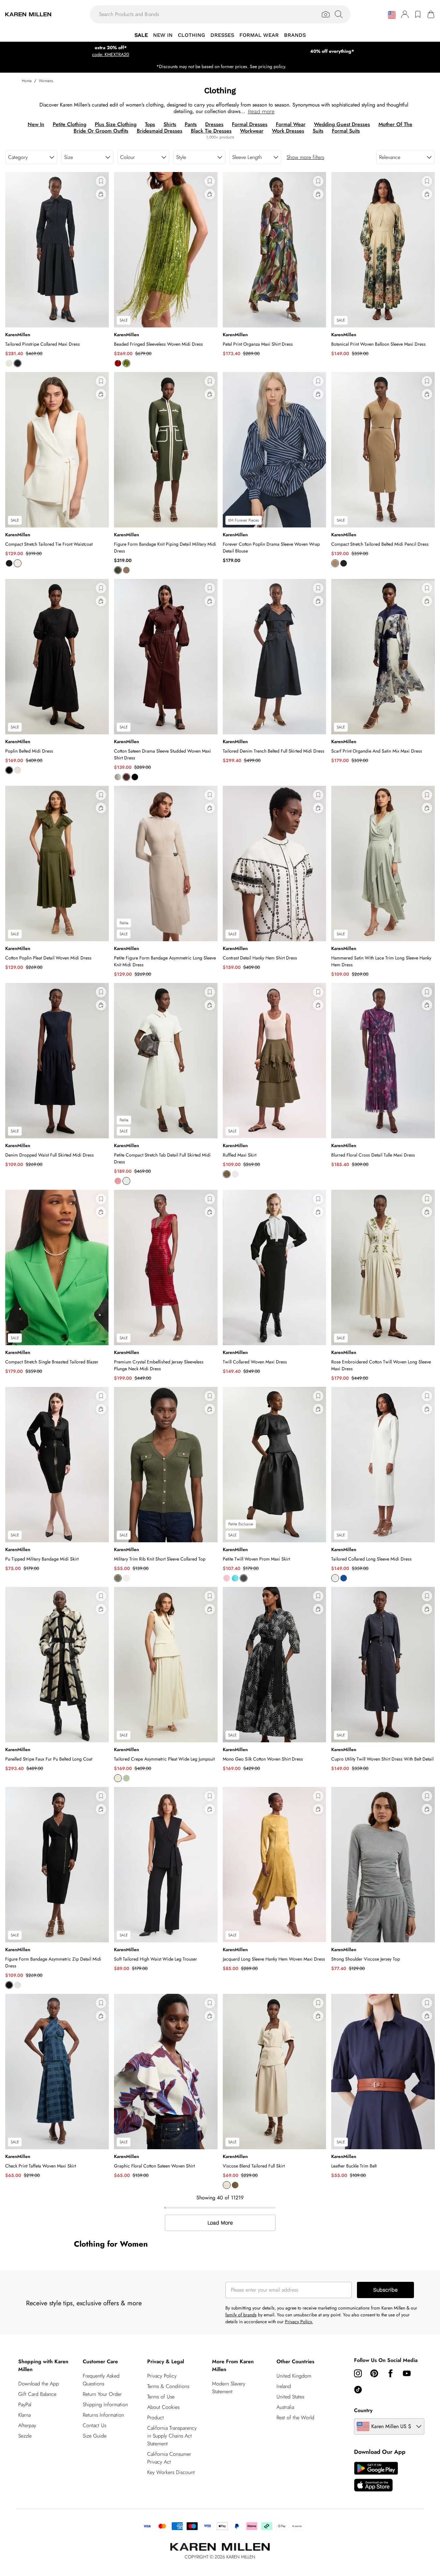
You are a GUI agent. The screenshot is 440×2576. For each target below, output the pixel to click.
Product (156, 2418)
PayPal (25, 2404)
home (27, 81)
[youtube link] (407, 2373)
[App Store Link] (376, 2477)
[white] (118, 777)
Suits (318, 131)
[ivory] (9, 363)
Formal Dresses (250, 124)
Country (363, 2410)
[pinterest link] (374, 2373)
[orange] (118, 363)
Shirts (170, 124)
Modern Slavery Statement (229, 2388)
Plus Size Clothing (116, 124)
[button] (392, 15)
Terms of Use (161, 2397)
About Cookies (163, 2407)
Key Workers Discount (171, 2472)
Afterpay (27, 2425)
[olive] (118, 1578)
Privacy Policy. (299, 2322)
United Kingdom (294, 2376)
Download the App (39, 2384)
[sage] (126, 1778)
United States (290, 2397)
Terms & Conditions (168, 2386)
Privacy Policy (162, 2376)
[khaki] (118, 570)
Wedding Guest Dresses (342, 124)
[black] (9, 563)
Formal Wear (291, 124)
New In (36, 124)
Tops (150, 124)
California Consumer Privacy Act (169, 2458)
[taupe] (126, 570)
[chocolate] (126, 777)
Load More (220, 2223)
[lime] (126, 363)
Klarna (24, 2415)
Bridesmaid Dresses (160, 131)
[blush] (227, 1578)
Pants (191, 124)
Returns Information (103, 2415)
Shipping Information (105, 2404)
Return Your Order (102, 2394)
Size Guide (95, 2436)
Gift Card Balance (37, 2394)
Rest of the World (295, 2418)
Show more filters (305, 157)
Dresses (214, 124)
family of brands (241, 2315)
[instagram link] (358, 2373)
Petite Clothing (70, 124)
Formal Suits (346, 131)
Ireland (284, 2386)
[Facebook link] (390, 2373)
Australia (285, 2407)
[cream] (227, 2185)
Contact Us (94, 2425)
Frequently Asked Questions (101, 2380)
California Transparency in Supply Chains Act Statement (172, 2436)
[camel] (335, 563)
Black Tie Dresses (211, 131)
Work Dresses (288, 131)
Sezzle (25, 2436)
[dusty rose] (118, 1181)
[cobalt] (344, 1578)
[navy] (18, 363)
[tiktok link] (358, 2390)
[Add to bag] (101, 194)
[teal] (235, 1578)
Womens (46, 81)
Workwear (252, 131)
